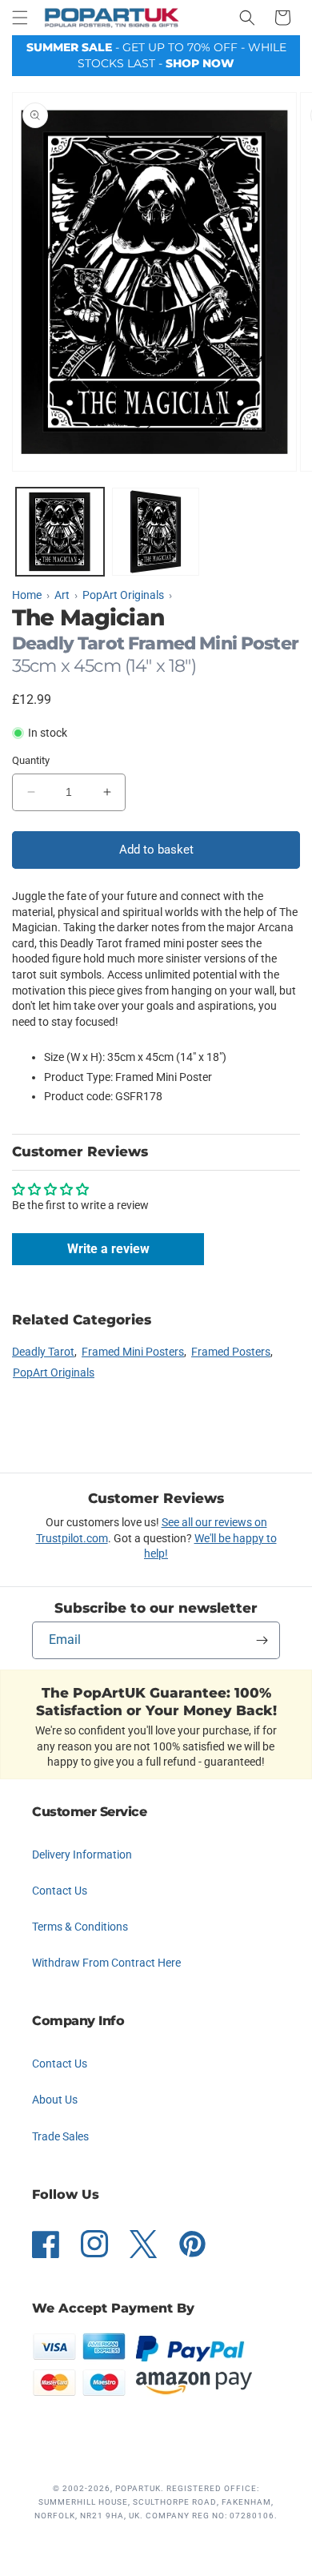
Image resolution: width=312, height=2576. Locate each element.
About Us (55, 2100)
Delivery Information (82, 1855)
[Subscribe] (262, 1640)
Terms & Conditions (80, 1927)
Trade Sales (60, 2136)
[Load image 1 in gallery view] (60, 532)
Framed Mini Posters (133, 1352)
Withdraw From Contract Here (106, 1963)
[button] (20, 18)
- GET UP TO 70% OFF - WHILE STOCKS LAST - (156, 55)
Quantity (31, 760)
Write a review (108, 1249)
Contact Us (60, 1891)
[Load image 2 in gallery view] (156, 532)
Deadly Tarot (43, 1352)
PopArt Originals (54, 1372)
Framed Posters (231, 1352)
